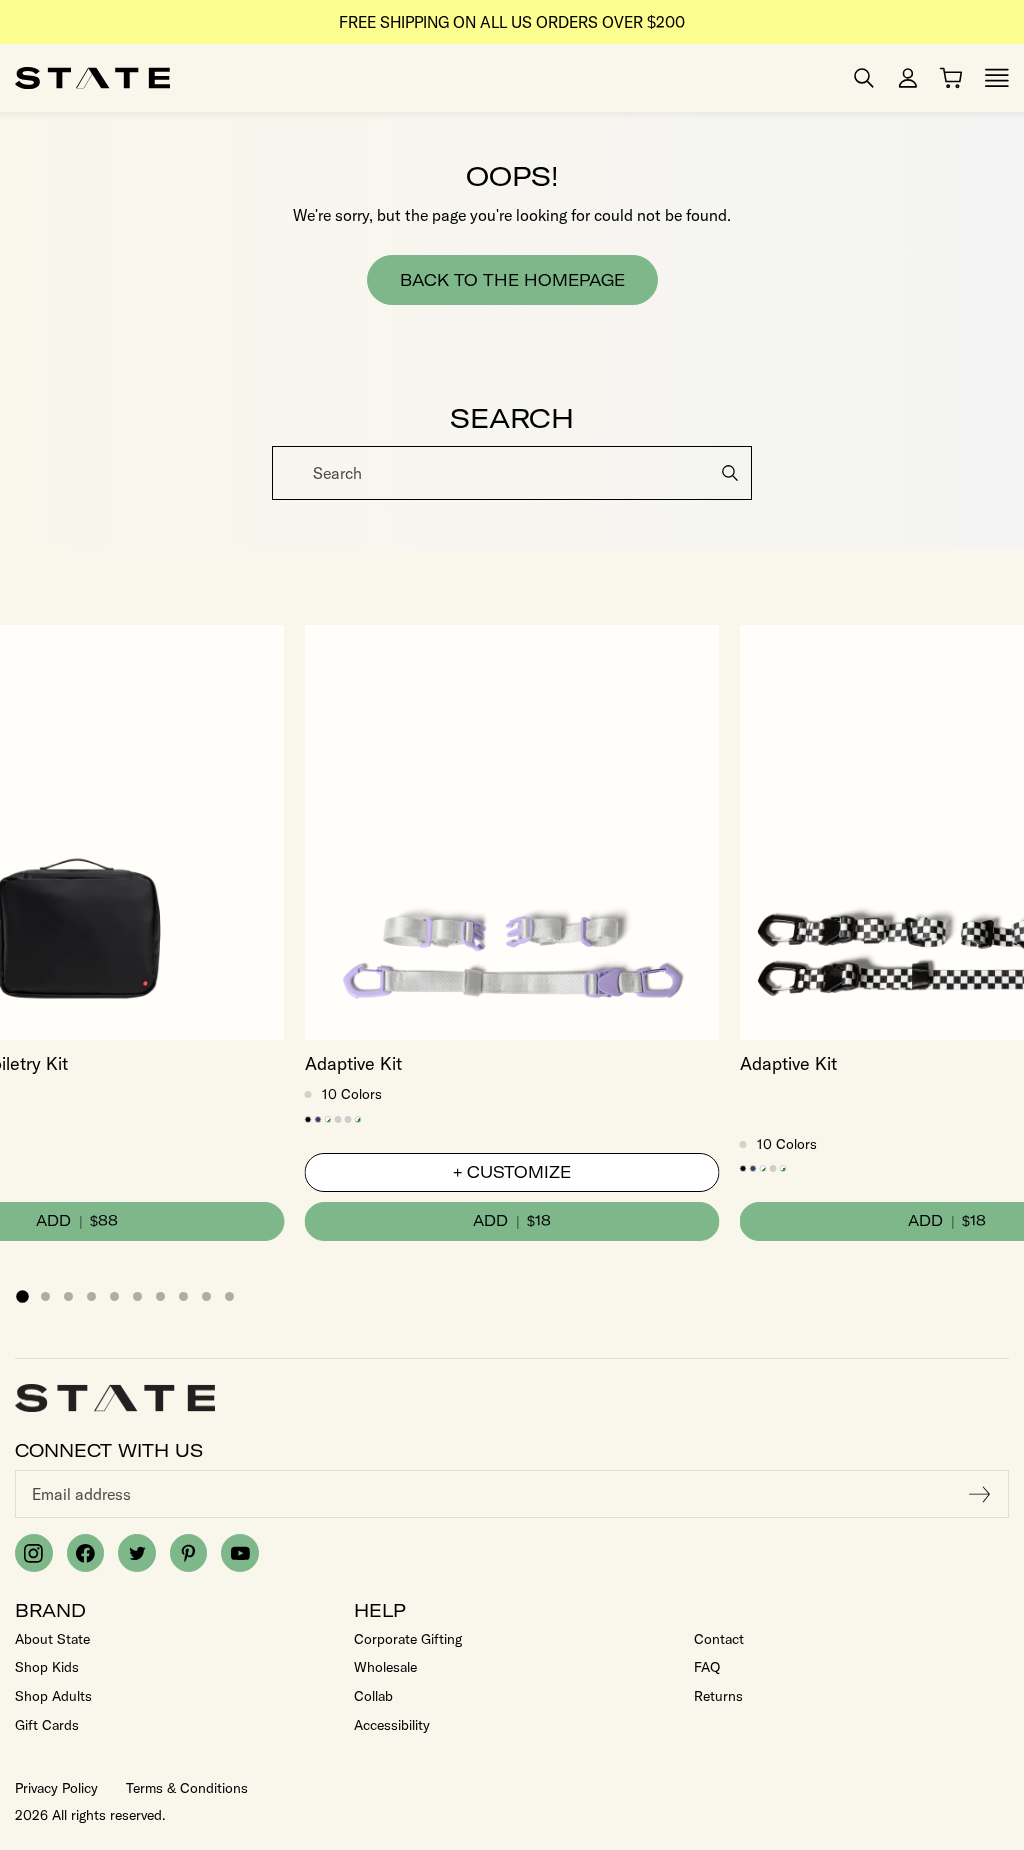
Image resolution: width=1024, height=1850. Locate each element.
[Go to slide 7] (160, 1296)
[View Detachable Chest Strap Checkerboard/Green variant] (328, 1119)
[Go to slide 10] (229, 1296)
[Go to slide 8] (183, 1296)
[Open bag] (951, 78)
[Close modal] (1006, 452)
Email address (81, 1494)
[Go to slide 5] (114, 1296)
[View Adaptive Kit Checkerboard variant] (358, 1119)
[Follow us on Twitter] (137, 1553)
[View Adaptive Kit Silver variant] (348, 1119)
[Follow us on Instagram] (34, 1553)
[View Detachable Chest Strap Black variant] (308, 1119)
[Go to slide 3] (68, 1296)
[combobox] (512, 473)
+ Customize (512, 1172)
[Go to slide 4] (91, 1296)
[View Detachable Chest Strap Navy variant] (318, 1119)
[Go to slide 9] (206, 1296)
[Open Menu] (997, 78)
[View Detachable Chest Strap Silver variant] (338, 1119)
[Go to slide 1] (22, 1296)
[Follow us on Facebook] (86, 1553)
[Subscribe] (980, 1494)
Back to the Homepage (512, 280)
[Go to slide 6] (137, 1296)
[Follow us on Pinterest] (189, 1553)
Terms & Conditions (187, 1788)
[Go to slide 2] (45, 1296)
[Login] (908, 78)
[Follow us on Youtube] (240, 1553)
